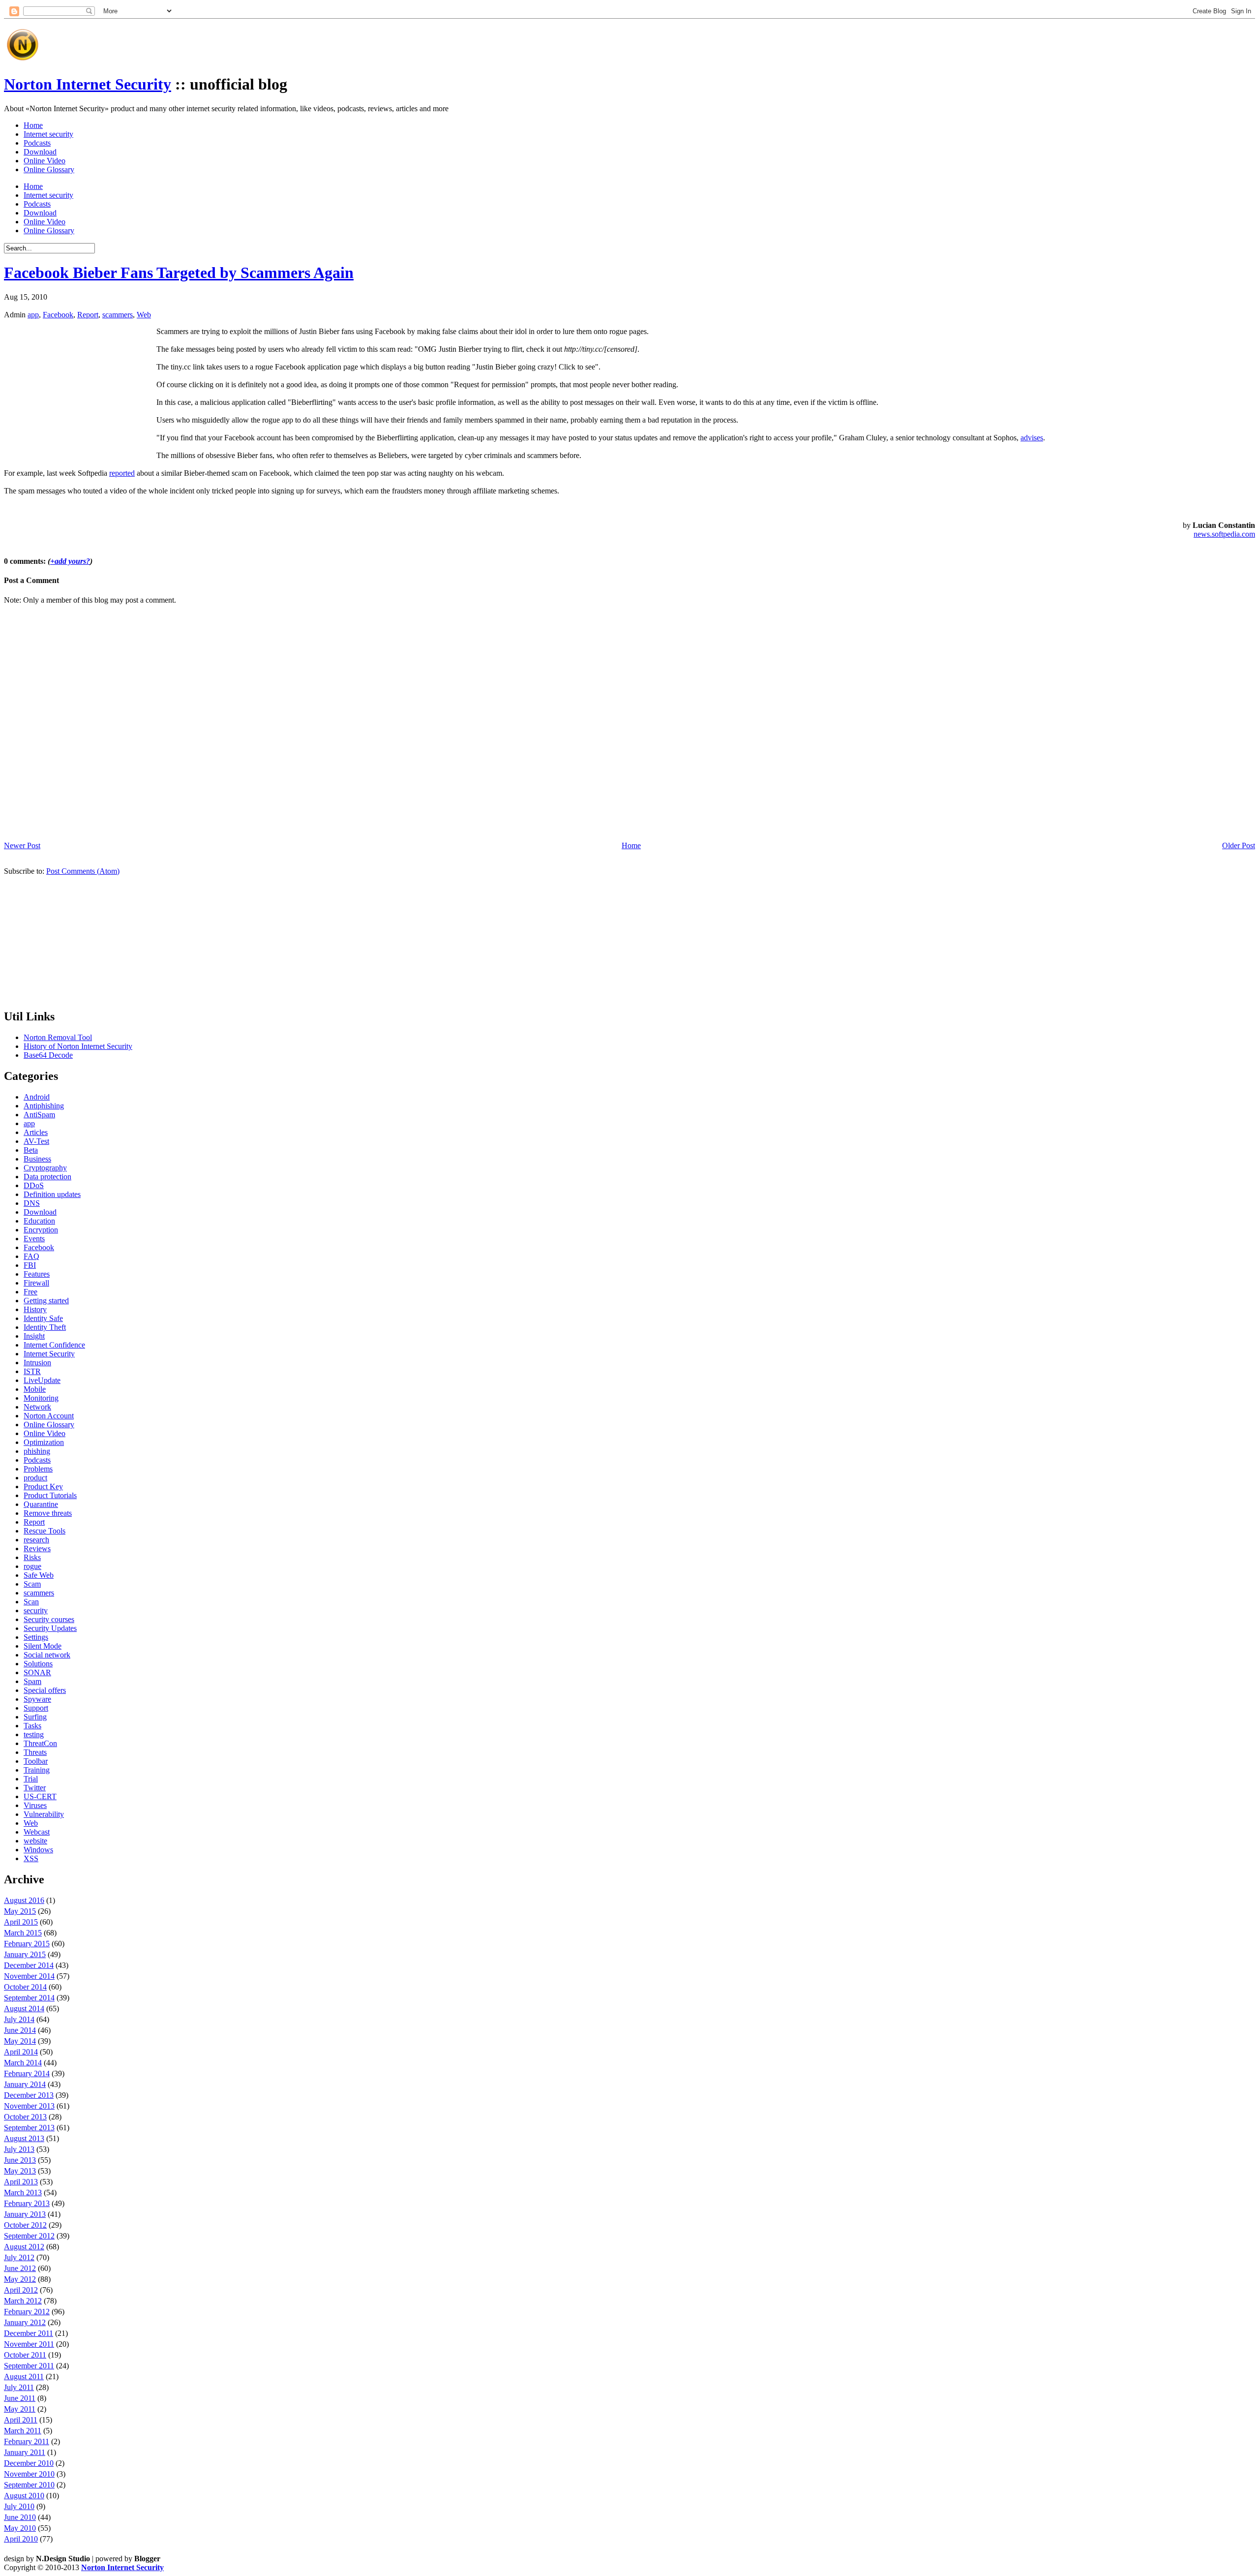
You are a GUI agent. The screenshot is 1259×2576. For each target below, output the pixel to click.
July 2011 (19, 2387)
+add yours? (70, 561)
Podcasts (37, 143)
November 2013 (29, 2106)
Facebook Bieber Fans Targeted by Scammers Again (179, 273)
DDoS (34, 1185)
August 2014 (24, 2009)
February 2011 (27, 2441)
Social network (47, 1655)
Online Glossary (49, 169)
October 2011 (25, 2355)
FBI (30, 1265)
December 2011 (29, 2333)
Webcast (37, 1832)
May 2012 (20, 2279)
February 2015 (27, 1944)
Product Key (43, 1487)
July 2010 (19, 2506)
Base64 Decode (48, 1055)
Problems (38, 1469)
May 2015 (20, 1911)
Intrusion (37, 1363)
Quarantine (41, 1504)
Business (37, 1159)
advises (1032, 438)
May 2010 (20, 2528)
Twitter (35, 1788)
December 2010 (29, 2463)
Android (37, 1097)
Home (33, 125)
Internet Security (49, 1354)
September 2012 (29, 2236)
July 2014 (19, 2019)
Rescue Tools (45, 1531)
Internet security (48, 134)
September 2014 (29, 1998)
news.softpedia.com (1224, 534)
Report (88, 315)
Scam (32, 1584)
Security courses (49, 1619)
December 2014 (29, 1965)
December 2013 (29, 2095)
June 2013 (20, 2160)
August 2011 (24, 2377)
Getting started (46, 1301)
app (33, 315)
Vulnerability (44, 1814)
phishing (37, 1451)
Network (37, 1407)
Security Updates (50, 1628)
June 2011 (20, 2398)
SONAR (37, 1672)
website (35, 1841)
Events (34, 1239)
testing (34, 1734)
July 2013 (19, 2149)
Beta (31, 1150)
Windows (38, 1850)
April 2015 (21, 1922)
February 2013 (27, 2203)
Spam (32, 1681)
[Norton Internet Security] (22, 60)
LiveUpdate (42, 1380)
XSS (31, 1858)
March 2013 (23, 2193)
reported (122, 473)
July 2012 (19, 2257)
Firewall (36, 1283)
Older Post (1239, 845)
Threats (35, 1752)
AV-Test (36, 1141)
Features (37, 1274)
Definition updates (52, 1194)
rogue (32, 1566)
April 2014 (21, 2052)
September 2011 (29, 2366)
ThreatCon (40, 1743)
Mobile (35, 1389)
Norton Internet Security (88, 84)
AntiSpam (39, 1115)
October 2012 (25, 2225)
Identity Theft (45, 1327)
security (36, 1610)
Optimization (44, 1442)
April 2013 (21, 2182)
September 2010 (29, 2485)
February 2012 (27, 2312)
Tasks (32, 1726)
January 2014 (25, 2084)
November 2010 (29, 2474)
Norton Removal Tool (58, 1037)
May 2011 (20, 2409)
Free (30, 1292)
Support (36, 1708)
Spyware (37, 1699)
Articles (36, 1132)
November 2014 (29, 1976)
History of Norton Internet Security (78, 1046)
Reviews (37, 1549)
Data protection (47, 1177)
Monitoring (41, 1398)
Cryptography (45, 1168)
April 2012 (21, 2290)
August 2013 (24, 2138)
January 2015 (25, 1954)
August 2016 (24, 1900)
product (35, 1478)
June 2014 (20, 2030)
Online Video (45, 161)
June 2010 (20, 2517)
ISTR (32, 1371)
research (36, 1540)
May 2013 (20, 2171)
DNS (32, 1203)
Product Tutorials (50, 1495)
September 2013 (29, 2128)
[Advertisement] (222, 41)
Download (40, 152)
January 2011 (25, 2452)
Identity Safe (43, 1318)
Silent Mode (43, 1646)
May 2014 (20, 2041)
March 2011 (23, 2431)
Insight (34, 1336)
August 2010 (24, 2496)
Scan (31, 1602)
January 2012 (25, 2322)
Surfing (35, 1717)
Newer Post (22, 845)
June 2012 (20, 2268)
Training (37, 1770)
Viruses (35, 1805)
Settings (36, 1637)
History (35, 1309)
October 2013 (25, 2117)
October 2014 (25, 1987)
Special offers (45, 1690)
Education (39, 1221)
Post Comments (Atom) (83, 871)
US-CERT (40, 1796)
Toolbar (36, 1761)
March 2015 (23, 1933)
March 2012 (23, 2301)
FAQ (31, 1256)
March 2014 (23, 2063)
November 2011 (29, 2344)
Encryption (41, 1230)
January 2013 (25, 2214)
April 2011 (21, 2420)
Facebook (58, 315)
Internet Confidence (54, 1345)
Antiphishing (44, 1106)
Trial (31, 1779)
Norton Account (49, 1416)
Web (144, 315)
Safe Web (39, 1575)
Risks (32, 1557)
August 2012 (24, 2247)
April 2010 (21, 2539)
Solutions (38, 1664)
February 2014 (27, 2073)
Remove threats (48, 1513)
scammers (118, 315)
